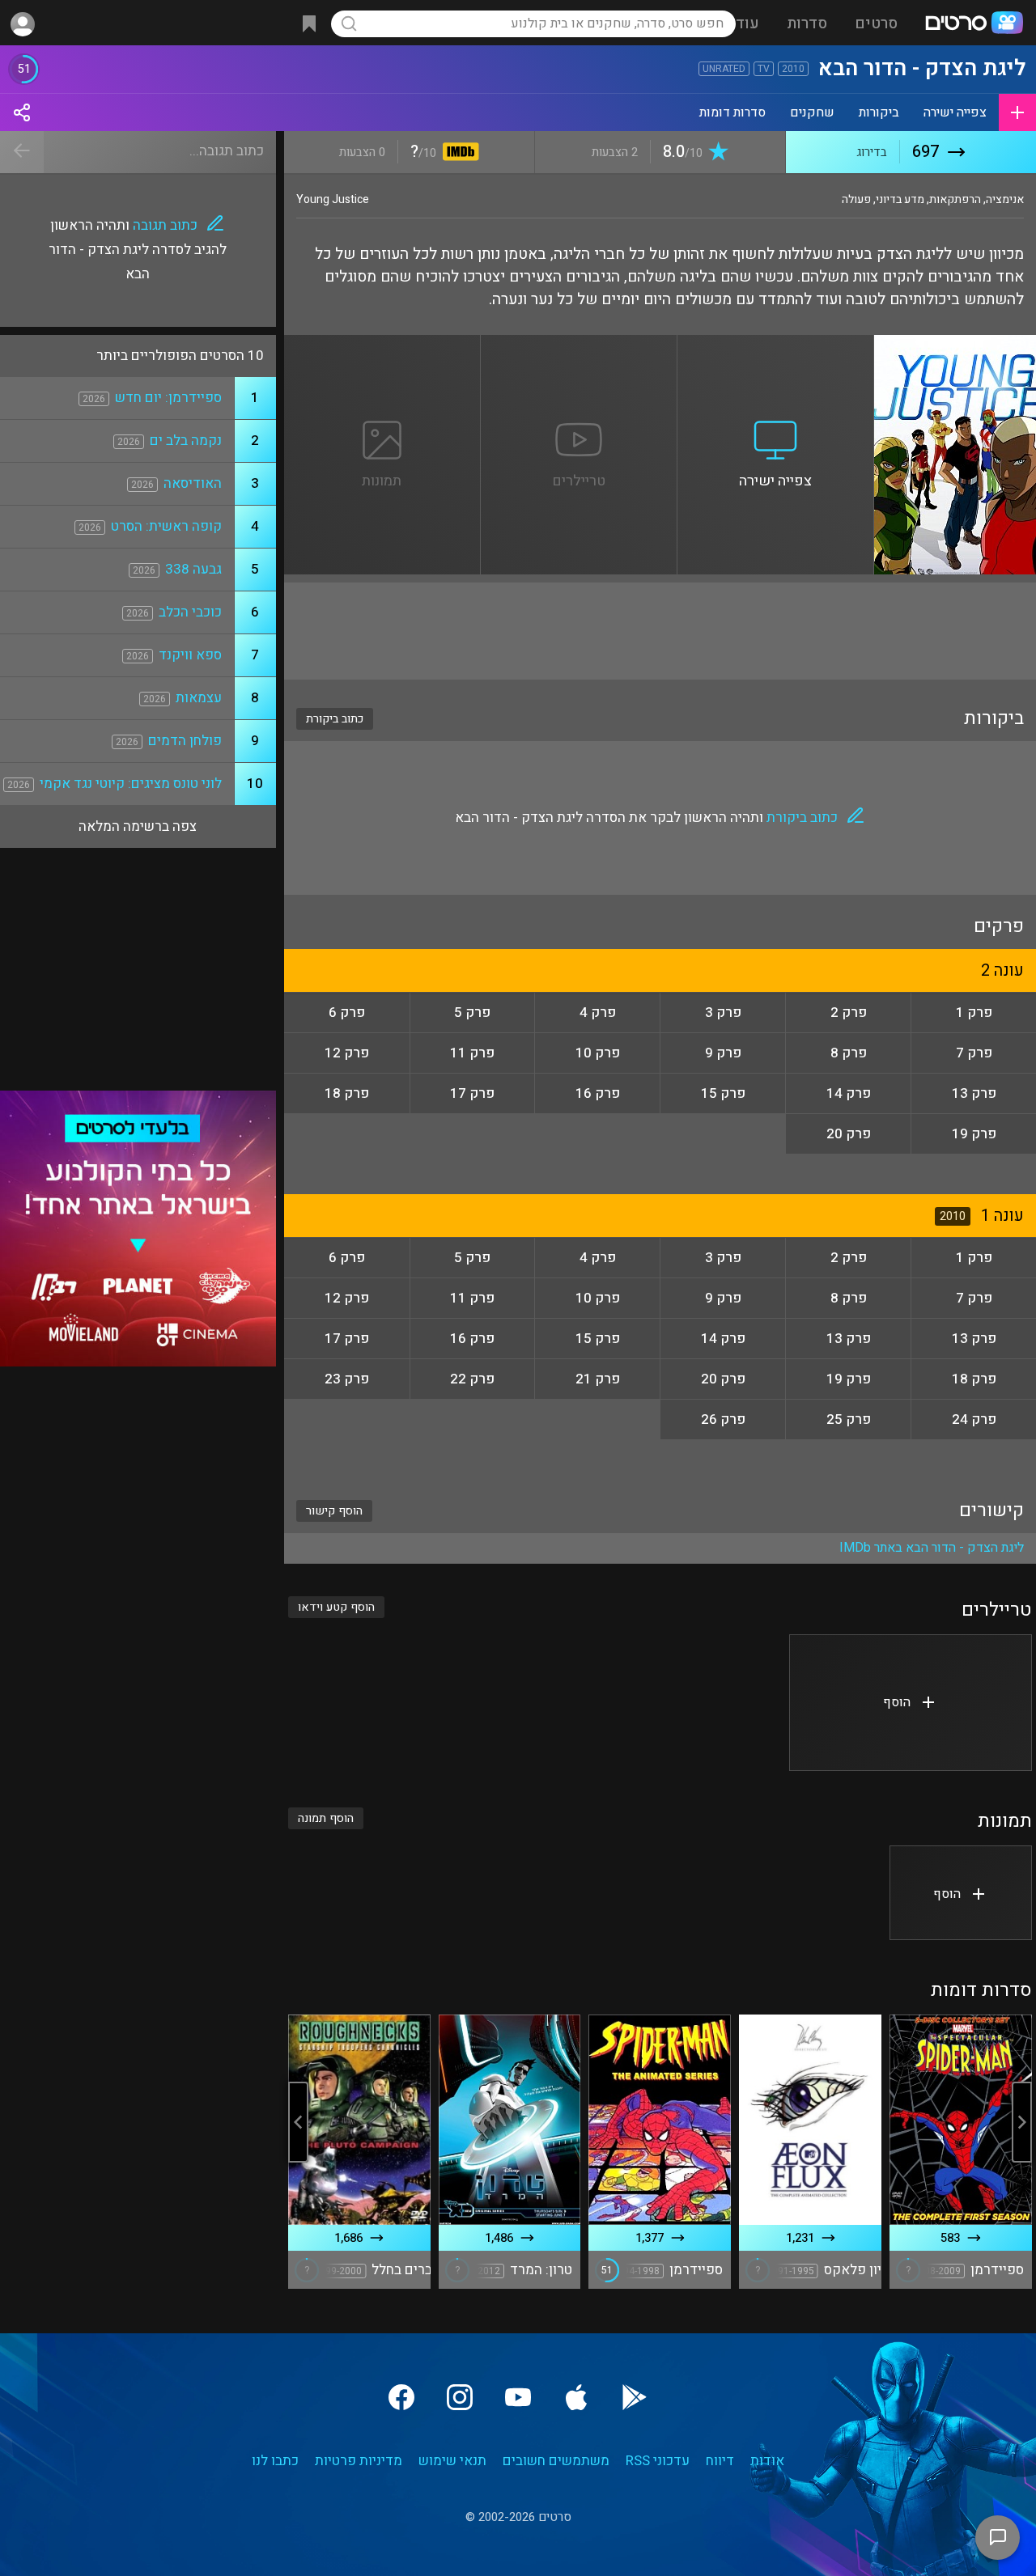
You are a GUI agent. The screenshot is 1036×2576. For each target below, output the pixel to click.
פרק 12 (347, 1053)
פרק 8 (849, 1053)
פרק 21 (598, 1379)
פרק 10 (598, 1053)
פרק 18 (347, 1093)
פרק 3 (723, 1013)
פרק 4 (598, 1013)
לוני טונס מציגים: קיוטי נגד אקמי (131, 784)
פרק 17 (472, 1093)
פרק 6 (347, 1013)
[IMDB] (458, 153)
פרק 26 (723, 1419)
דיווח (720, 2461)
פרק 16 (598, 1093)
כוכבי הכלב (190, 612)
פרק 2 (849, 1013)
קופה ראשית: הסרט (166, 526)
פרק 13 (974, 1093)
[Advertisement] (660, 631)
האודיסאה (193, 483)
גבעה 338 (193, 569)
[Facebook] (401, 2397)
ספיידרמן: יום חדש (168, 398)
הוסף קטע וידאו (336, 1607)
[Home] (974, 24)
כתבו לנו (275, 2461)
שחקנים (812, 112)
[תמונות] (382, 345)
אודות (767, 2461)
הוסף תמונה (326, 1818)
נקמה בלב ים (186, 441)
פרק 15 (723, 1093)
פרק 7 (974, 1053)
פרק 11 (472, 1053)
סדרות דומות (732, 112)
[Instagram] (460, 2397)
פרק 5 (472, 1013)
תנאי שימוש (452, 2461)
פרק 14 (849, 1093)
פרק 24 (974, 1419)
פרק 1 (974, 1013)
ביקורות (879, 112)
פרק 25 (849, 1419)
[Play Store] (635, 2397)
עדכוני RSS (658, 2461)
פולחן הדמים (185, 741)
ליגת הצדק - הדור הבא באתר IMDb (932, 1548)
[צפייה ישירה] (776, 345)
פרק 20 (849, 1134)
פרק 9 (723, 1053)
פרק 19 (974, 1134)
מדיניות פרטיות (359, 2461)
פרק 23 (347, 1379)
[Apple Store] (576, 2397)
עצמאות (199, 698)
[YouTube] (518, 2397)
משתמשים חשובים (556, 2461)
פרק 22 (472, 1379)
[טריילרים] (579, 345)
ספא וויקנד (190, 655)
